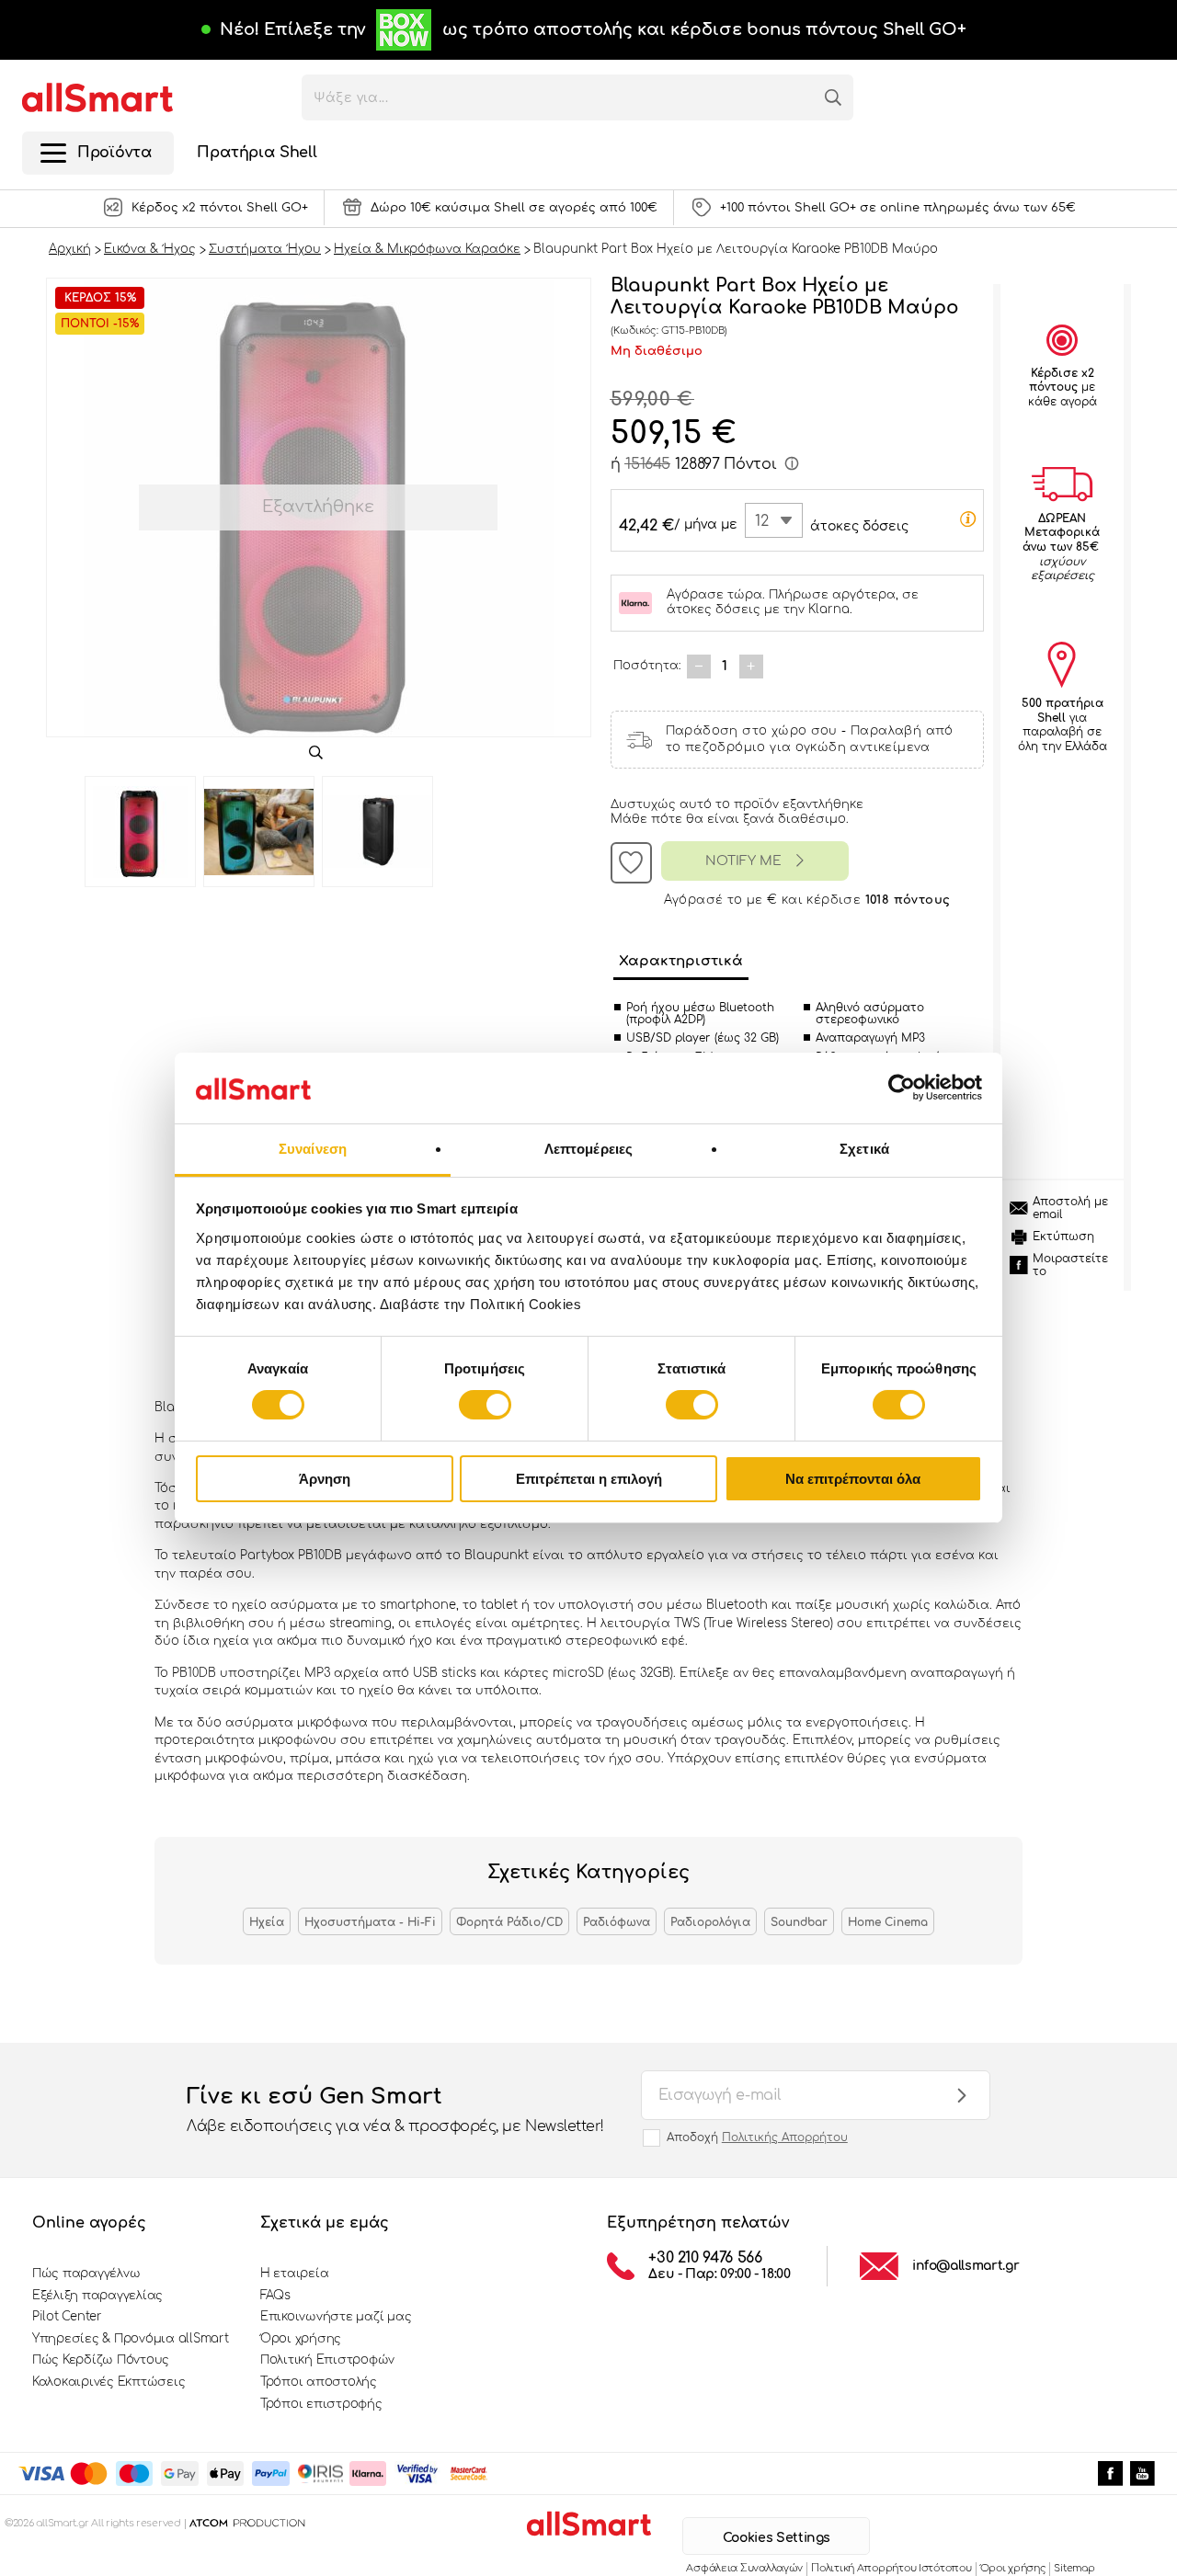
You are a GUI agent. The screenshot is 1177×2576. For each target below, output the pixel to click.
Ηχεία (267, 1922)
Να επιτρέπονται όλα (853, 1479)
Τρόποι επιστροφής (321, 2404)
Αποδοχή (757, 2137)
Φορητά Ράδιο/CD (509, 1922)
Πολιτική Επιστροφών (327, 2360)
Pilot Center (67, 2317)
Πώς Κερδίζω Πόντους (101, 2360)
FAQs (275, 2296)
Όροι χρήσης (301, 2339)
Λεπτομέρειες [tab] (588, 1149)
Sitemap (1074, 2568)
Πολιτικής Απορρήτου (785, 2137)
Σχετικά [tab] (864, 1149)
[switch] (485, 1405)
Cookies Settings (777, 2538)
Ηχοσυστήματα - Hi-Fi (370, 1922)
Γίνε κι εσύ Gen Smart (395, 2109)
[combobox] (774, 520)
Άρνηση (325, 1479)
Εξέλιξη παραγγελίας (97, 2296)
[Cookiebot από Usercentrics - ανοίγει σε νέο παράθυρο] (902, 1088)
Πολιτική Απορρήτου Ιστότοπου (891, 2568)
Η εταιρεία (294, 2274)
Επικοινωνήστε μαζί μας (336, 2317)
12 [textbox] (762, 521)
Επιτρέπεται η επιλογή (589, 1479)
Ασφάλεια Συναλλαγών (744, 2568)
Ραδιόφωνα (617, 1922)
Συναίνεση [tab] (313, 1149)
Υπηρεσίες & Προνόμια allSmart (130, 2339)
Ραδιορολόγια (710, 1922)
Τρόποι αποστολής (319, 2382)
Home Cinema (888, 1922)
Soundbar (799, 1922)
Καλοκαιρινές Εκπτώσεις (109, 2382)
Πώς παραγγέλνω (86, 2274)
